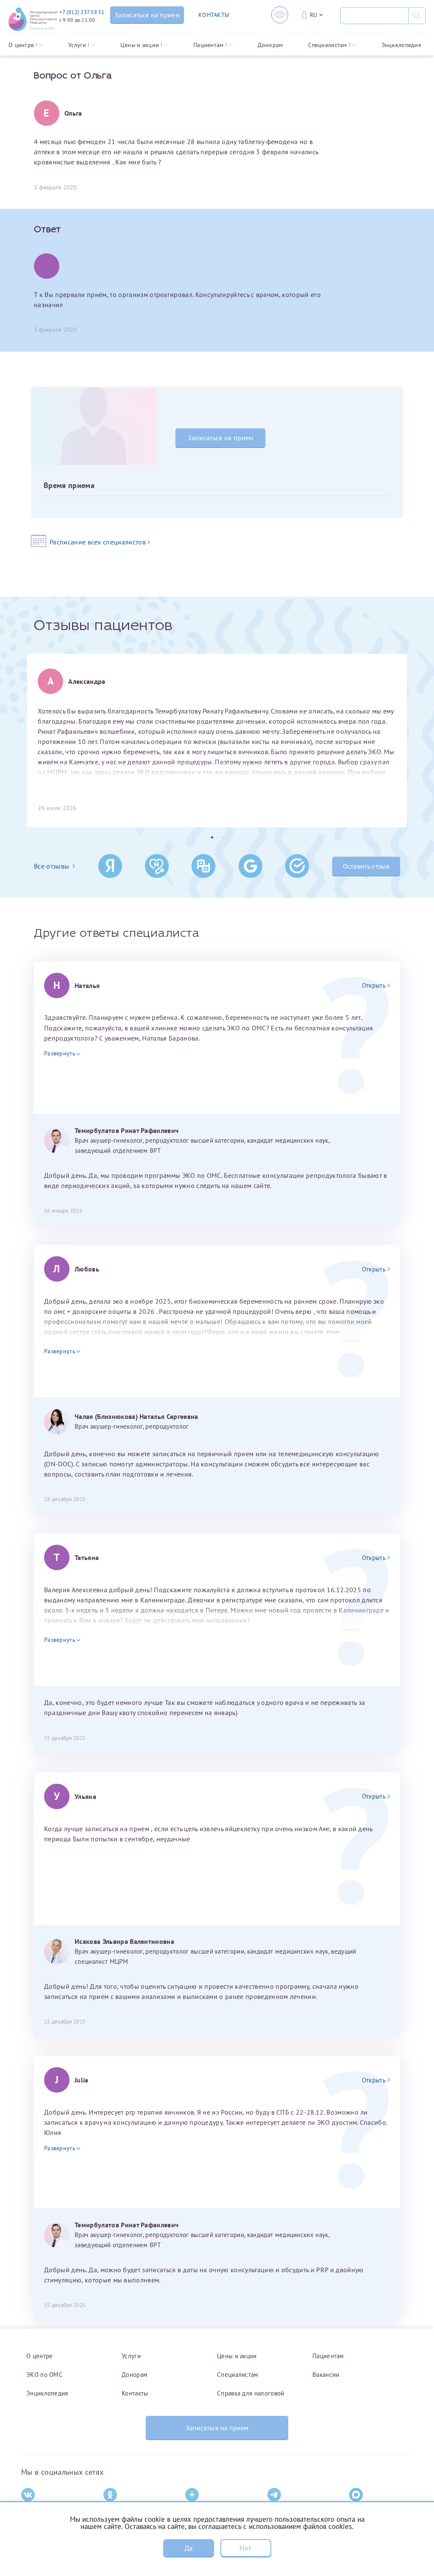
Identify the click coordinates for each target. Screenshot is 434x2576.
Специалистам (327, 45)
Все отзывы (51, 866)
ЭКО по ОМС (45, 2374)
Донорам (270, 45)
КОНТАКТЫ (214, 15)
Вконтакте (35, 2509)
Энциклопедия (401, 45)
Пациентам (209, 45)
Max (355, 2509)
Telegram (280, 2509)
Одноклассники (125, 2509)
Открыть (374, 985)
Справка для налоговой (250, 2393)
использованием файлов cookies (300, 2526)
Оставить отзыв (366, 866)
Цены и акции (140, 45)
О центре (21, 45)
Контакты (135, 2393)
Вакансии (326, 2374)
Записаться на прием (220, 438)
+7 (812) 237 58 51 (82, 12)
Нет (245, 2548)
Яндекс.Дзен (202, 2509)
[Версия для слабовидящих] (280, 15)
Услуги (77, 45)
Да (189, 2548)
